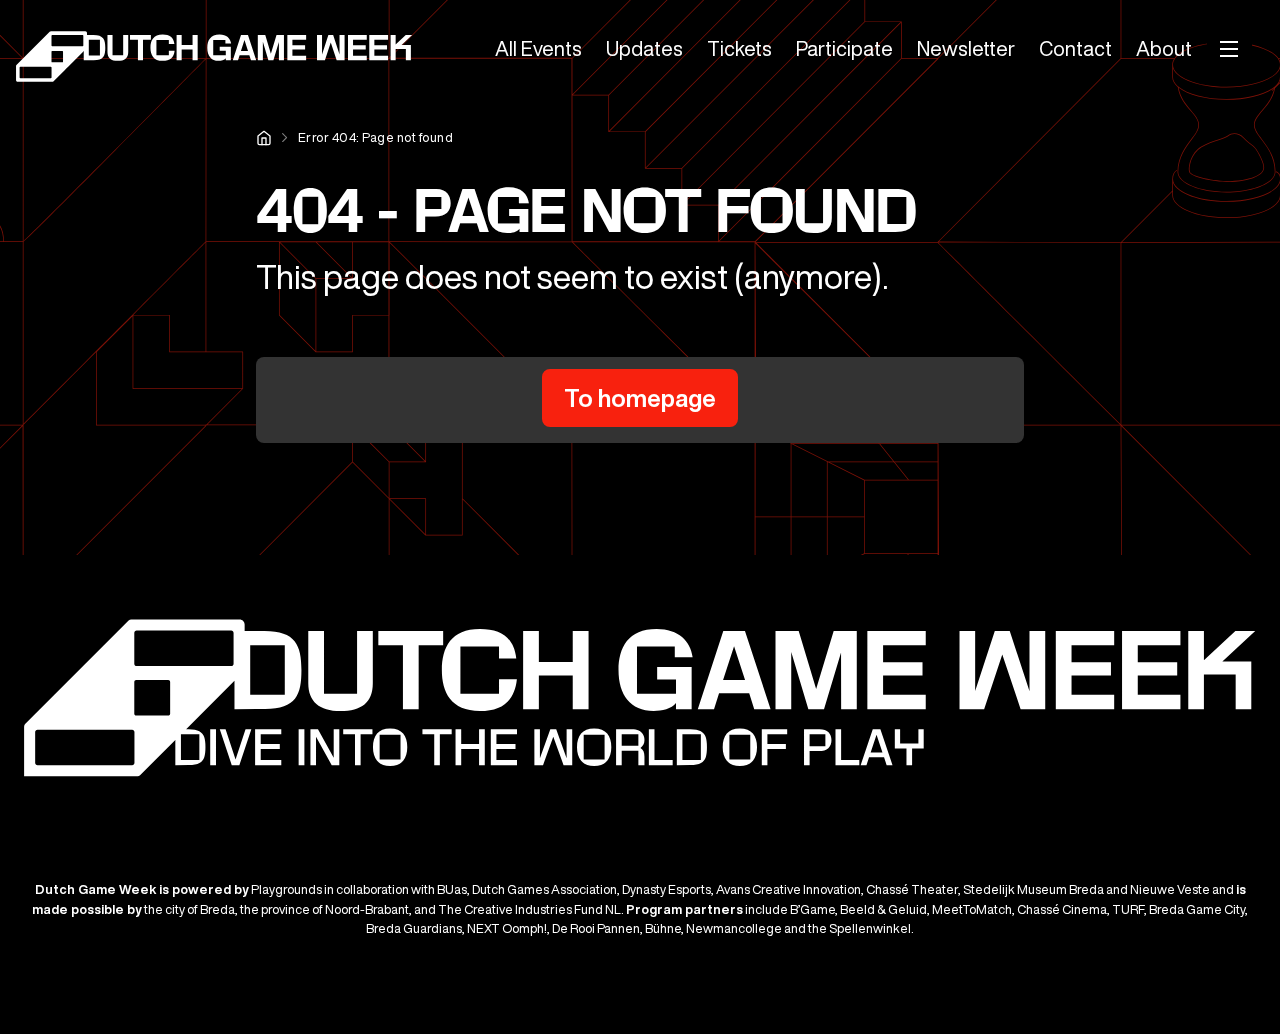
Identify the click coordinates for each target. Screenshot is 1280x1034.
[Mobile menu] (1229, 48)
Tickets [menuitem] (739, 48)
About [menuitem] (1164, 48)
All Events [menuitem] (538, 48)
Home (264, 138)
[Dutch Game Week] (216, 59)
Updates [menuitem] (644, 48)
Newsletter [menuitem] (966, 48)
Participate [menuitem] (844, 48)
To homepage (640, 398)
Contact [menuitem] (1075, 48)
